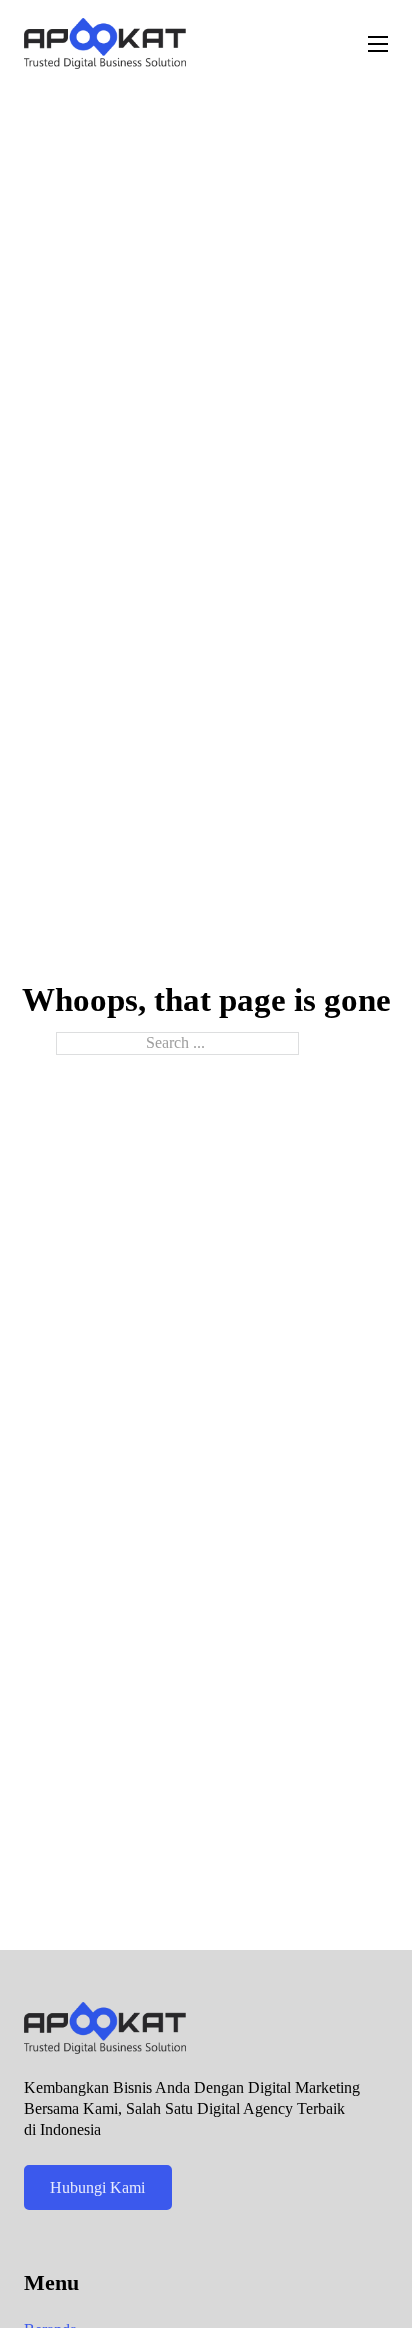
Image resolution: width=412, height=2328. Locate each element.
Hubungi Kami (97, 2188)
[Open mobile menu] (378, 44)
